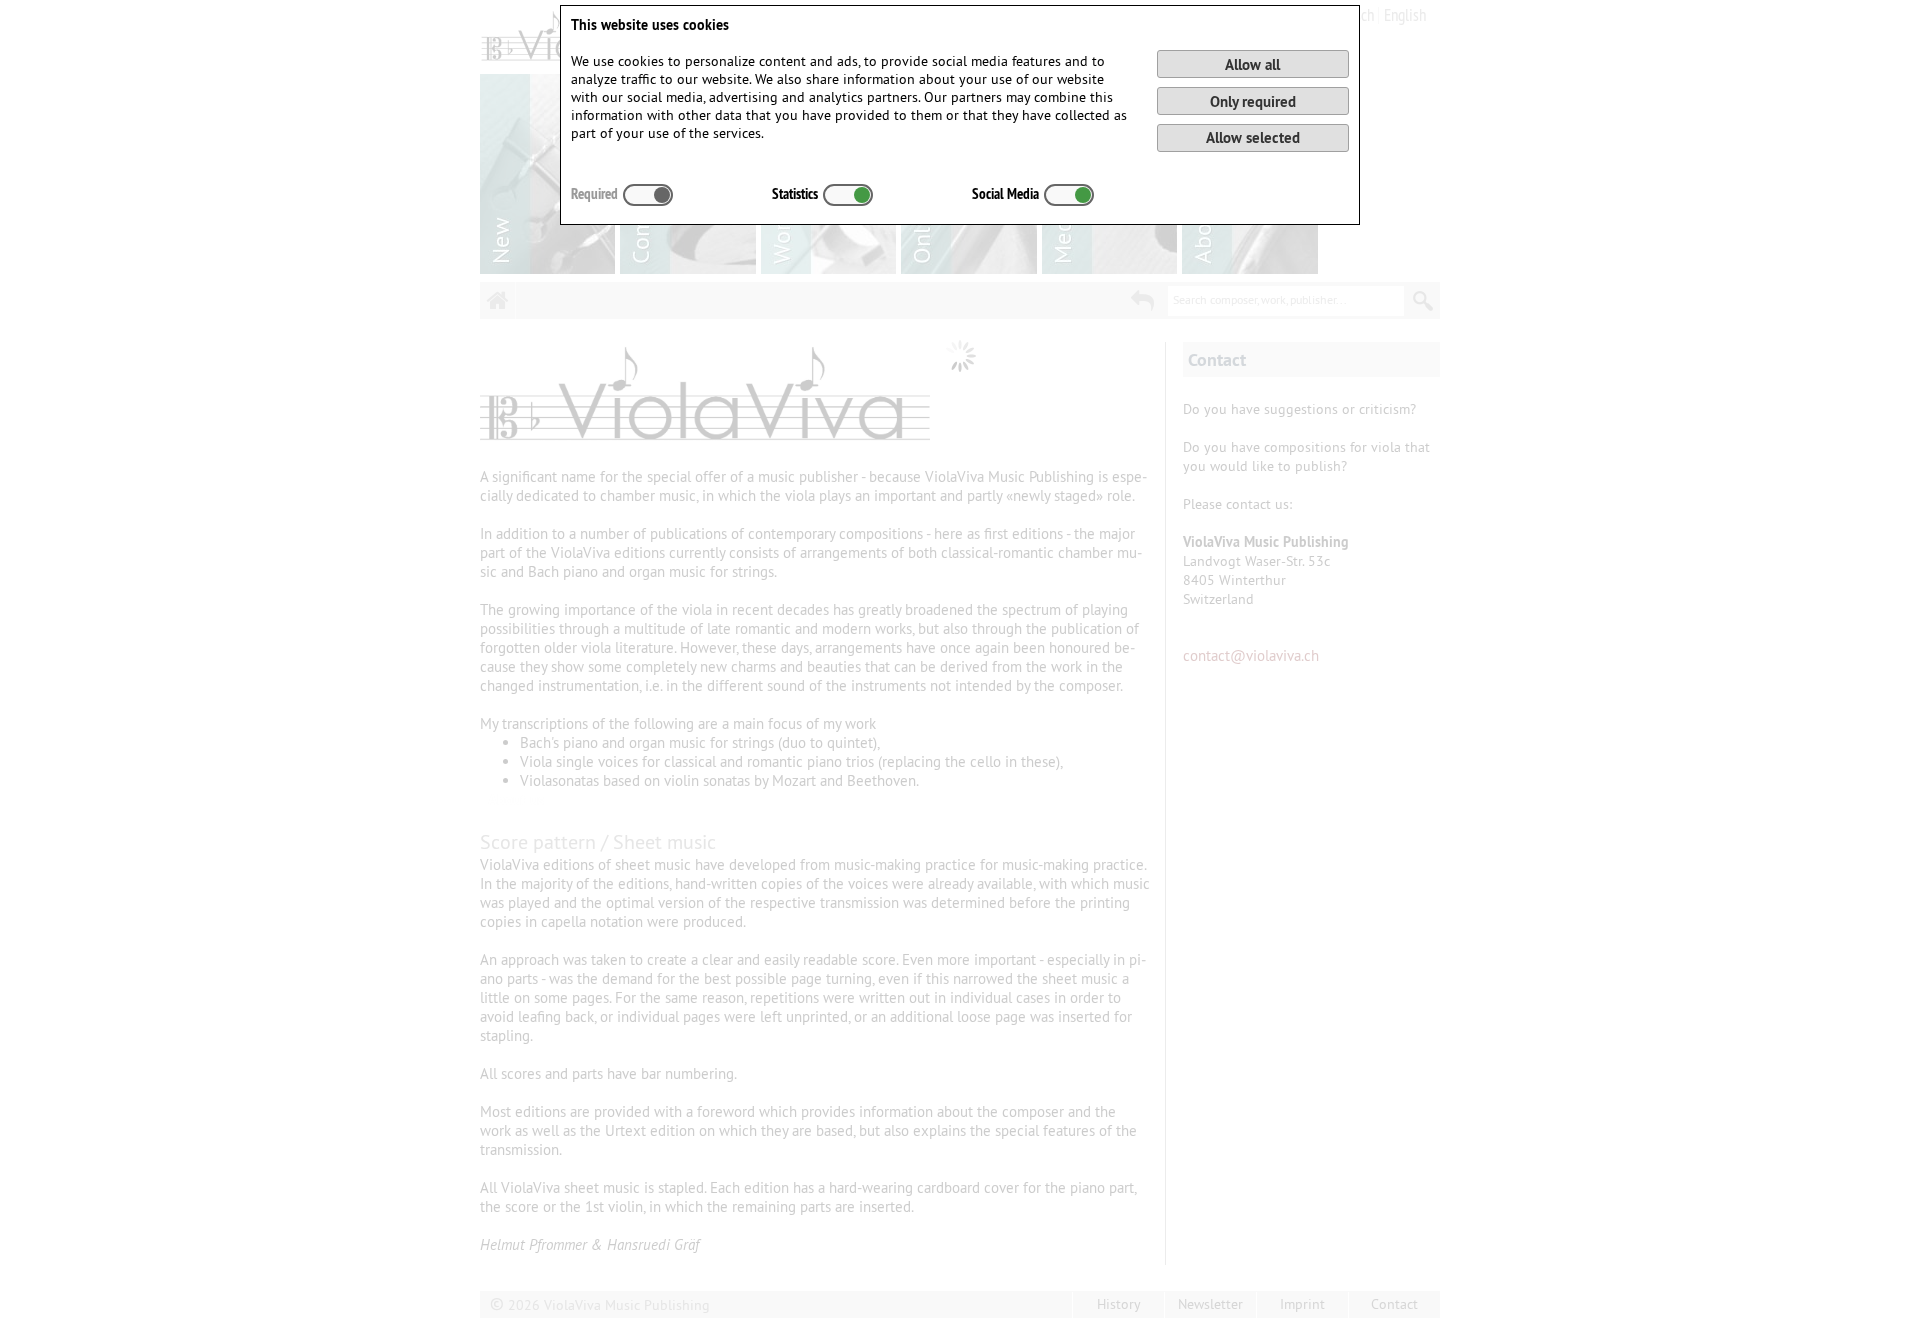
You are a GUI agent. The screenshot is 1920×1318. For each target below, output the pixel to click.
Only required (1253, 101)
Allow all (1252, 64)
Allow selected (1253, 137)
